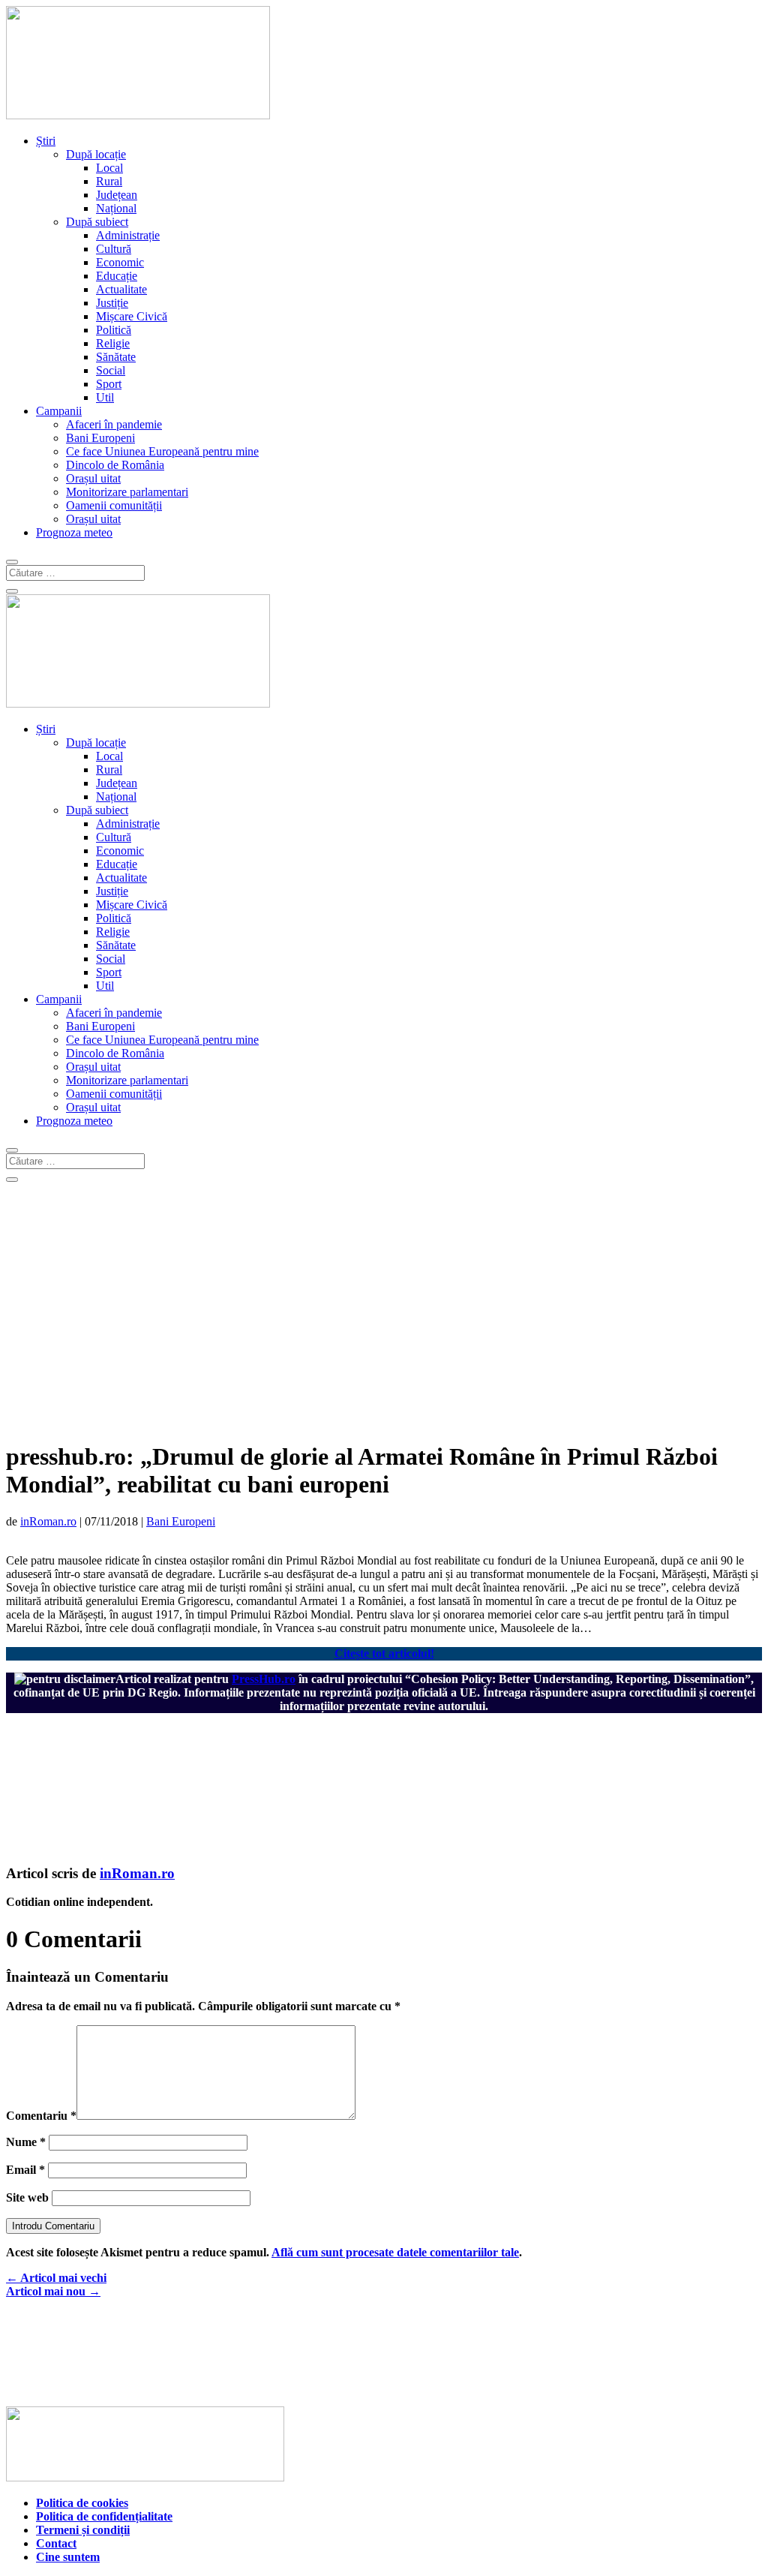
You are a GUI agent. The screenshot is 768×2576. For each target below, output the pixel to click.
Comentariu (41, 2116)
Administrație (128, 235)
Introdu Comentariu (53, 2226)
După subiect (97, 222)
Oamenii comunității (114, 505)
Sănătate (116, 357)
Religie (113, 343)
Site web (27, 2197)
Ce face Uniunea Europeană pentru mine (162, 451)
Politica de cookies (82, 2503)
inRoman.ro (48, 1521)
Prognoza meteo (74, 532)
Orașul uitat (93, 478)
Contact (56, 2543)
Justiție (112, 303)
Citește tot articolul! (384, 1653)
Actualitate (121, 289)
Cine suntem (68, 2557)
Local (109, 168)
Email (25, 2170)
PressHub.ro (264, 1679)
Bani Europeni (100, 438)
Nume (26, 2142)
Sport (109, 384)
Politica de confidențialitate (104, 2516)
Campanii (59, 411)
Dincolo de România (115, 465)
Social (111, 370)
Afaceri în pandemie (114, 424)
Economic (120, 262)
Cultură (114, 249)
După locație (96, 154)
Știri (46, 141)
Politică (114, 330)
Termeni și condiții (83, 2530)
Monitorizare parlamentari (127, 492)
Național (116, 208)
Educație (117, 276)
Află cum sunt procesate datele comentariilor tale (395, 2252)
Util (105, 397)
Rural (109, 181)
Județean (117, 195)
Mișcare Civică (132, 316)
